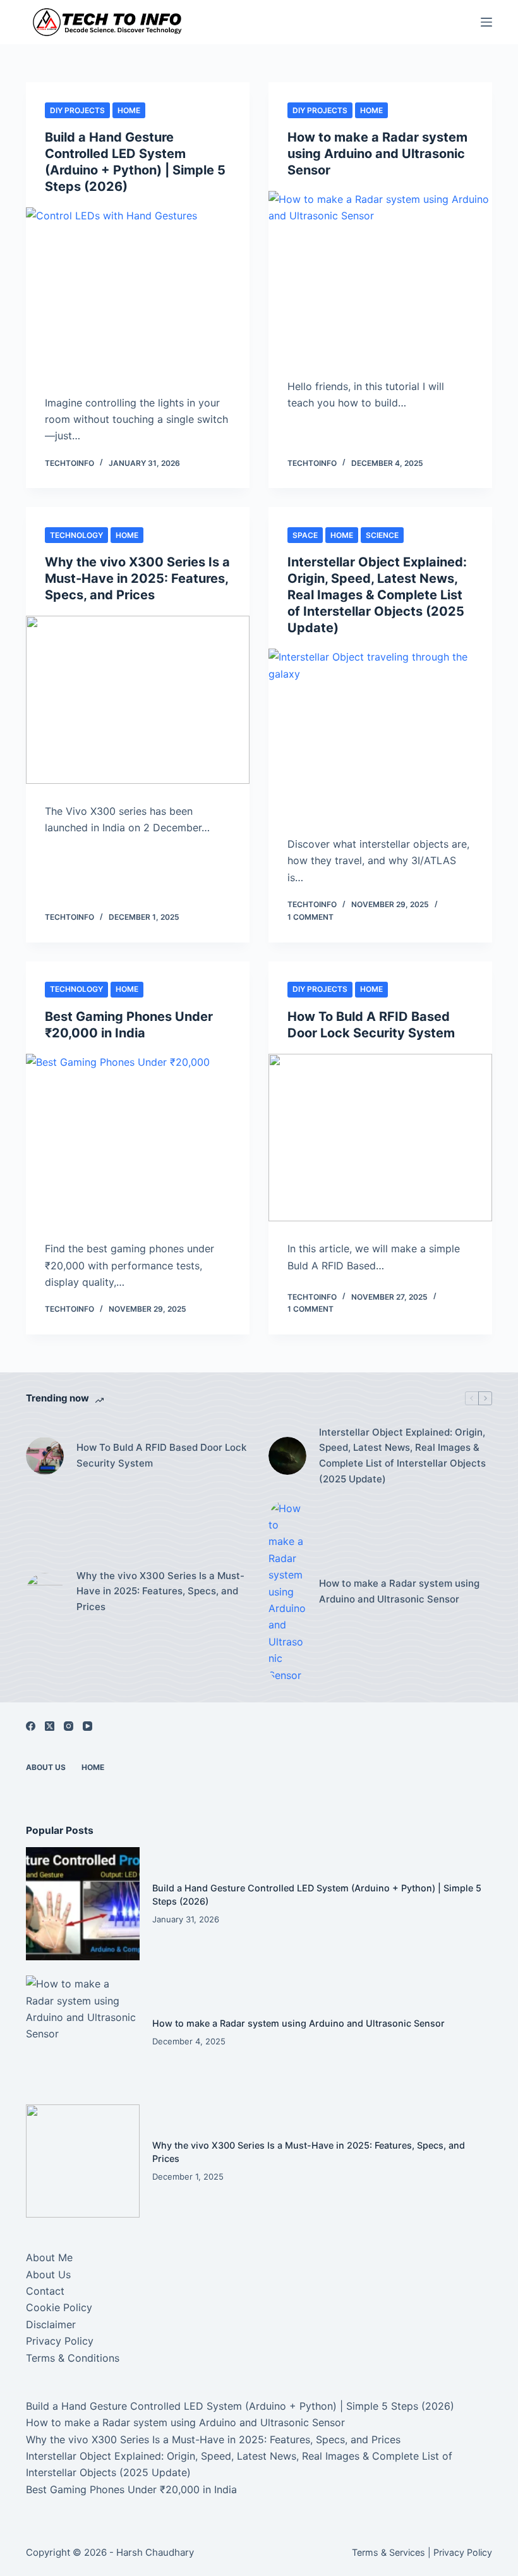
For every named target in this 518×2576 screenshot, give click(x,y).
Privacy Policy (60, 2341)
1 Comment (310, 917)
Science (382, 535)
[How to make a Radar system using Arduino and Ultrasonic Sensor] (380, 275)
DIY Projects (77, 110)
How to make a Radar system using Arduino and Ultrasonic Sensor (377, 154)
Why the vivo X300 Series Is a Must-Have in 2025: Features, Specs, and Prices (137, 578)
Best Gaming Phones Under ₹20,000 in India (131, 2489)
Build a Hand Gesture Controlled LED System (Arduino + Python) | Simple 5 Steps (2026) (240, 2406)
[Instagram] (69, 1726)
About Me (49, 2257)
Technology (76, 535)
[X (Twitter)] (50, 1726)
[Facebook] (31, 1726)
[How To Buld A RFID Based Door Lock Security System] (380, 1138)
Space (305, 535)
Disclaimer (51, 2324)
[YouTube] (87, 1726)
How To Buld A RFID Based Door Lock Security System (161, 1455)
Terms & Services (388, 2552)
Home (129, 110)
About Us (46, 1767)
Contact (45, 2291)
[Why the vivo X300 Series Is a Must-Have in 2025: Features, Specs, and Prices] (138, 700)
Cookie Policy (59, 2307)
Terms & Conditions (73, 2358)
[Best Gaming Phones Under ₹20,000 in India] (138, 1138)
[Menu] (486, 22)
